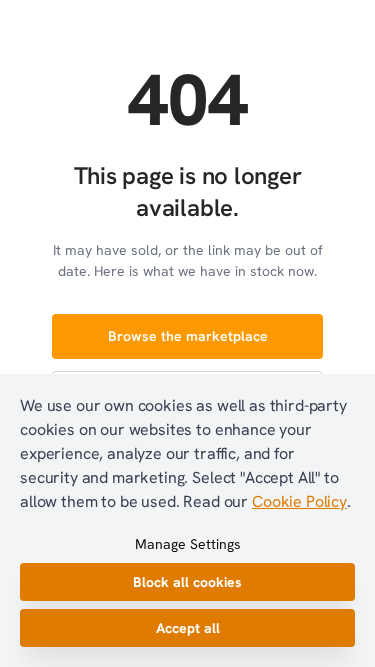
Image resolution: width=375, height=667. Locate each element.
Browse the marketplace (188, 336)
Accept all (188, 628)
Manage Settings (188, 544)
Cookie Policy (299, 501)
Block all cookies (187, 582)
